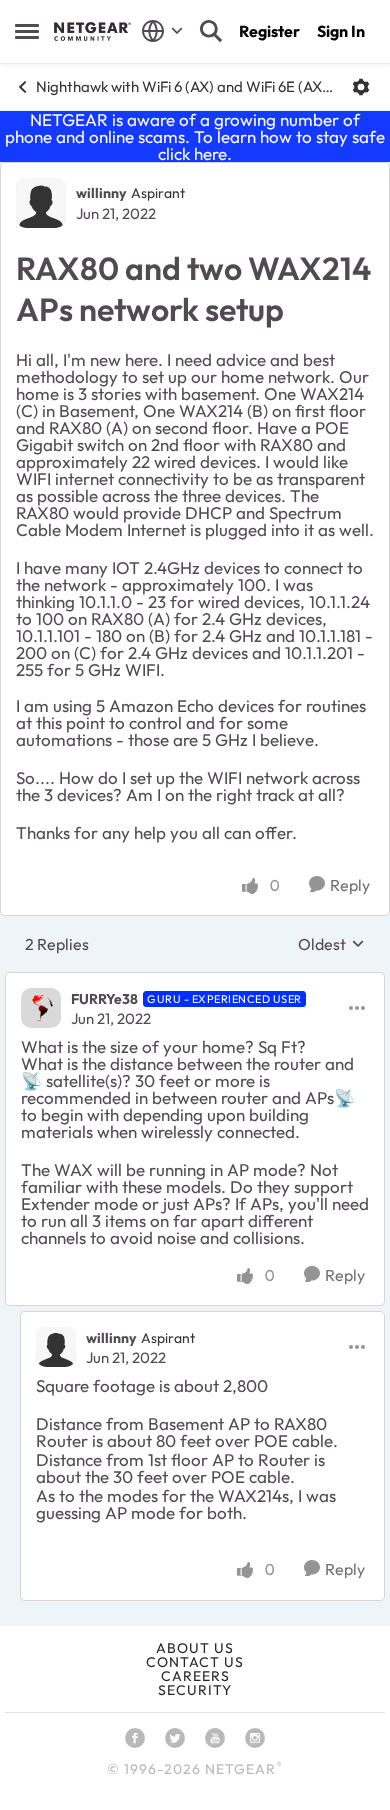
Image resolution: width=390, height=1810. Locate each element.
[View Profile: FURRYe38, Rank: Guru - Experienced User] (41, 1008)
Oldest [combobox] (331, 944)
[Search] (211, 31)
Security (195, 1690)
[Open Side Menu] (27, 31)
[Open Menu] (361, 87)
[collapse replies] (195, 982)
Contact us (195, 1662)
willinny (101, 193)
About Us (195, 1648)
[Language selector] (162, 31)
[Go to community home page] (92, 31)
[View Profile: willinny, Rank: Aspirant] (41, 203)
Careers (195, 1676)
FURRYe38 (104, 999)
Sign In (341, 31)
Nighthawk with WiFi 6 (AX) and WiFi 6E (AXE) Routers (186, 86)
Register (269, 31)
